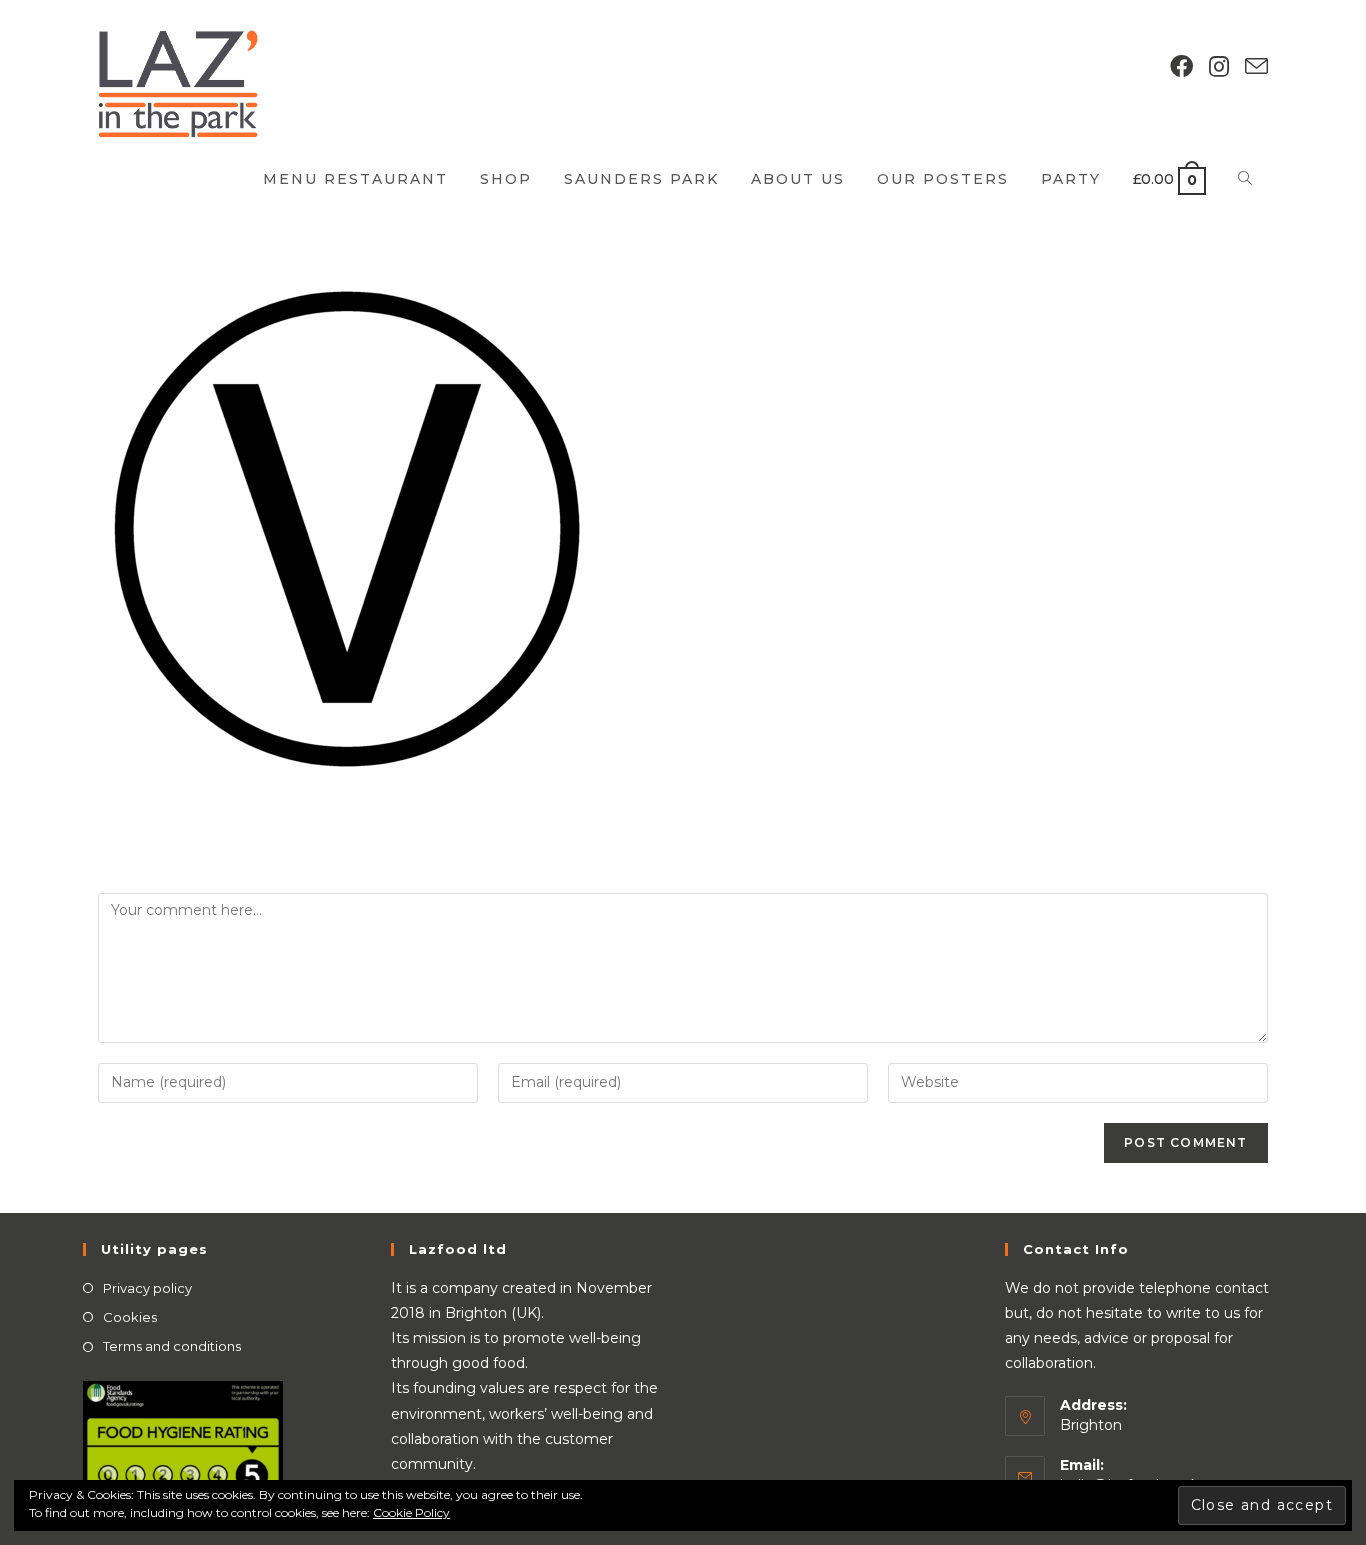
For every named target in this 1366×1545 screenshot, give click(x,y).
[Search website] (1245, 179)
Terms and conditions (172, 1346)
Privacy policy (147, 1288)
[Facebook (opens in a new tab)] (1181, 67)
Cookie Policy (411, 1512)
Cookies (130, 1317)
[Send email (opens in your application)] (1256, 67)
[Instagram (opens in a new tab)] (1219, 67)
